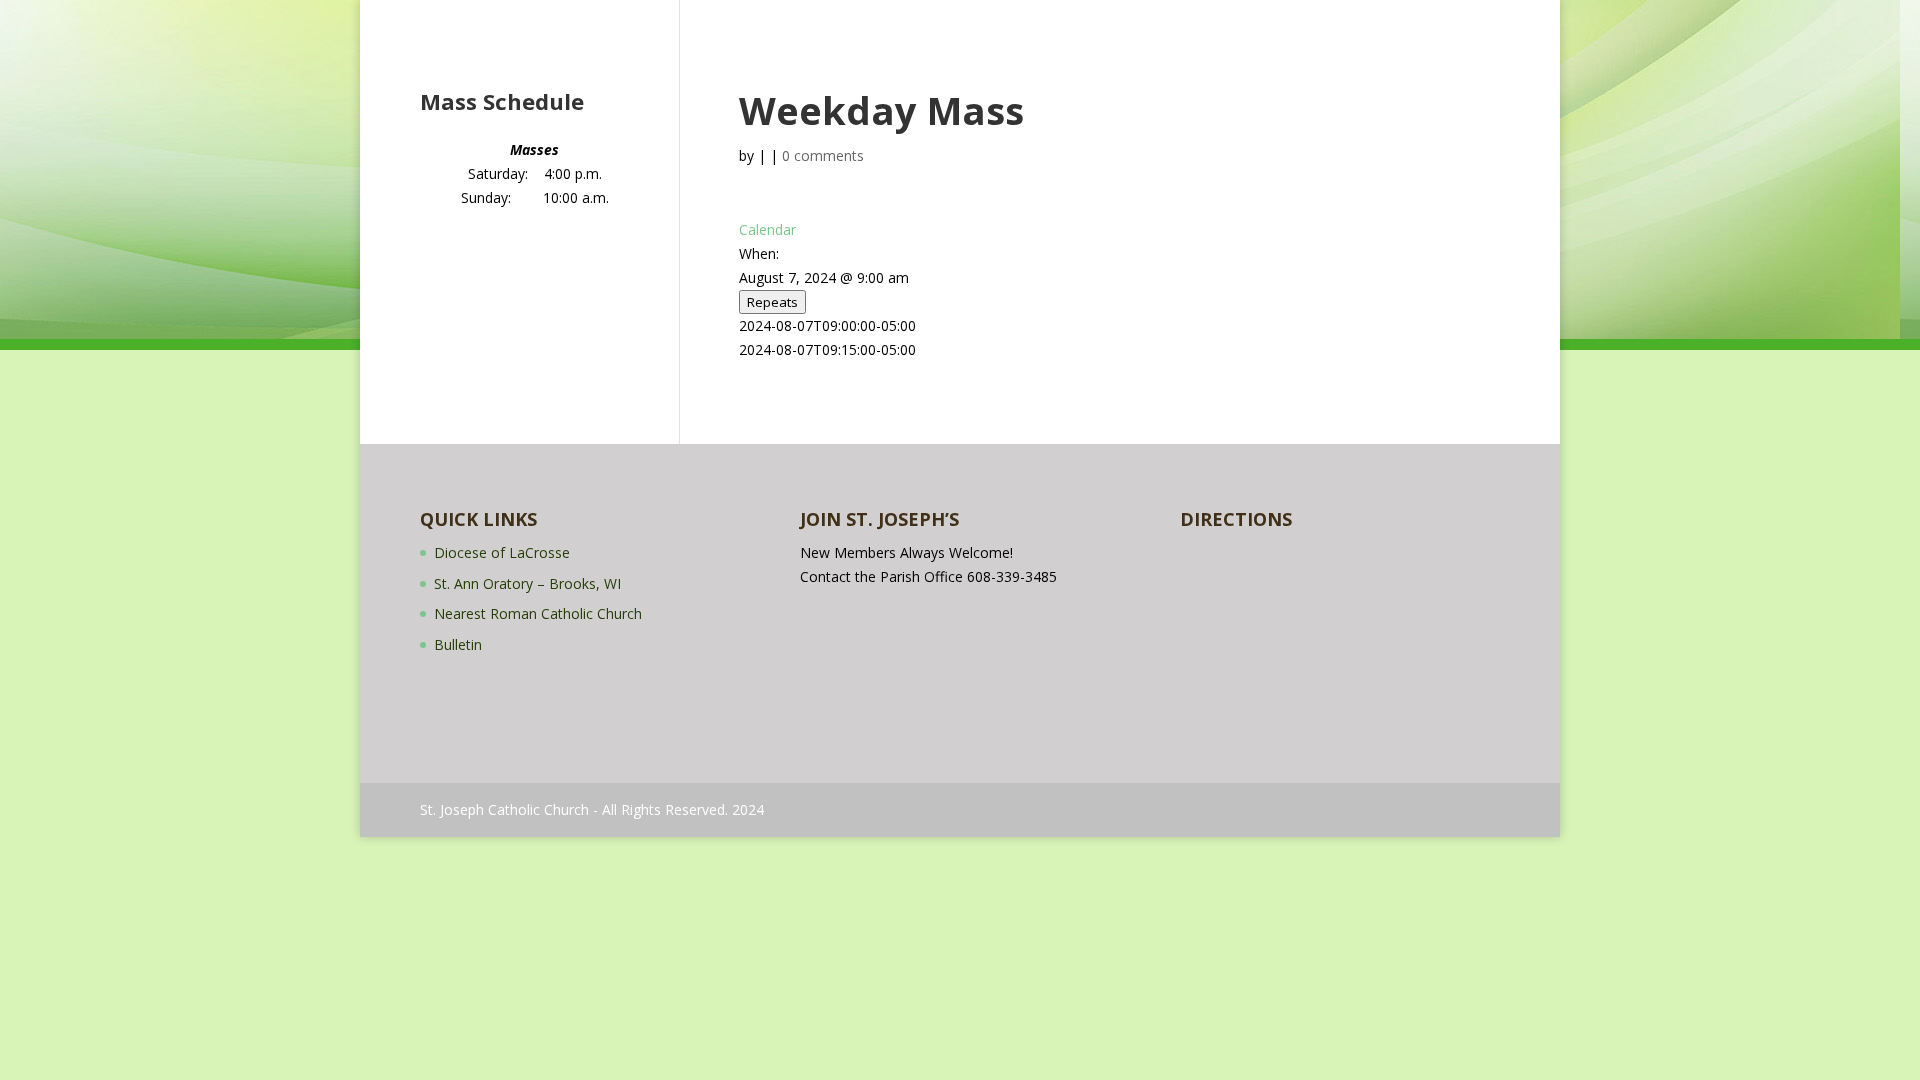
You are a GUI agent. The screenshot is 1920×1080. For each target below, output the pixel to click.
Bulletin (1238, 18)
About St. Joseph (594, 18)
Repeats (772, 302)
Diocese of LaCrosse (502, 552)
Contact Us (1402, 18)
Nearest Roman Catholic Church (538, 613)
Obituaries (1315, 18)
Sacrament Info (711, 18)
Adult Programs (946, 18)
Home (504, 18)
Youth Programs (828, 18)
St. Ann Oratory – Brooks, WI (527, 583)
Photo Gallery (1152, 18)
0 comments (823, 155)
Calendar (1062, 18)
